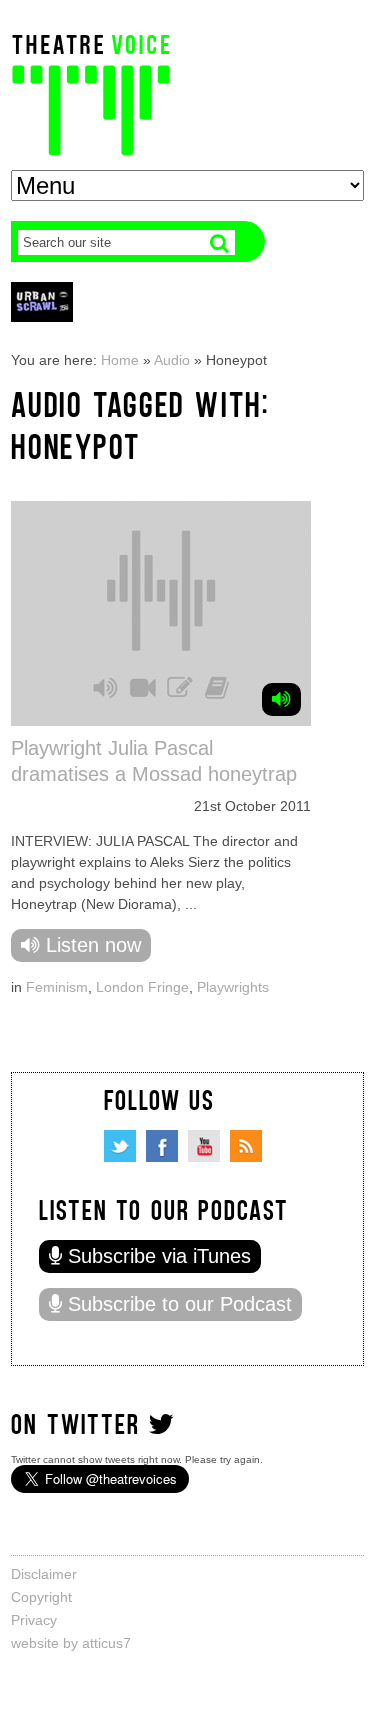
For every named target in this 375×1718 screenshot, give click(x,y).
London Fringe (142, 987)
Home (120, 360)
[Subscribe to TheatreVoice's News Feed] (246, 1146)
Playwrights (233, 987)
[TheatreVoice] (91, 92)
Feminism (57, 987)
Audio (172, 360)
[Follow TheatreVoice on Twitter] (120, 1146)
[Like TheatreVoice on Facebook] (162, 1146)
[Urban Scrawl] (42, 301)
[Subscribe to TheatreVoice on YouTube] (204, 1146)
